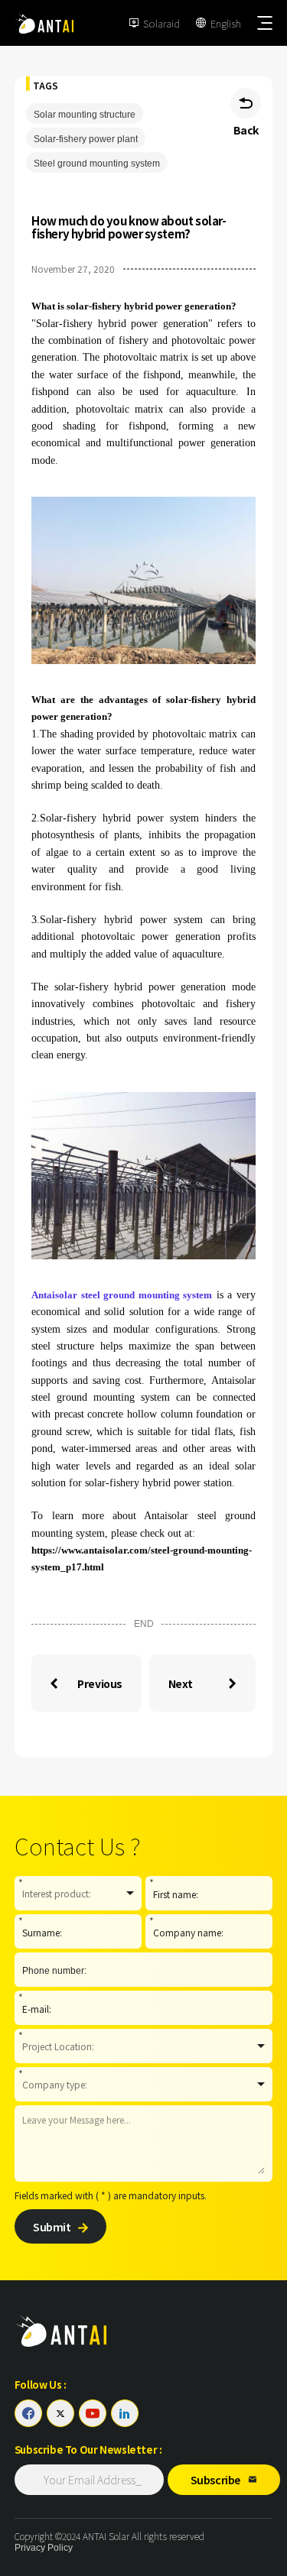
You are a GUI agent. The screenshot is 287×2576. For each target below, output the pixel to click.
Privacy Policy (44, 2548)
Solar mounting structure (85, 115)
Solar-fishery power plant (86, 139)
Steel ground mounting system (97, 164)
